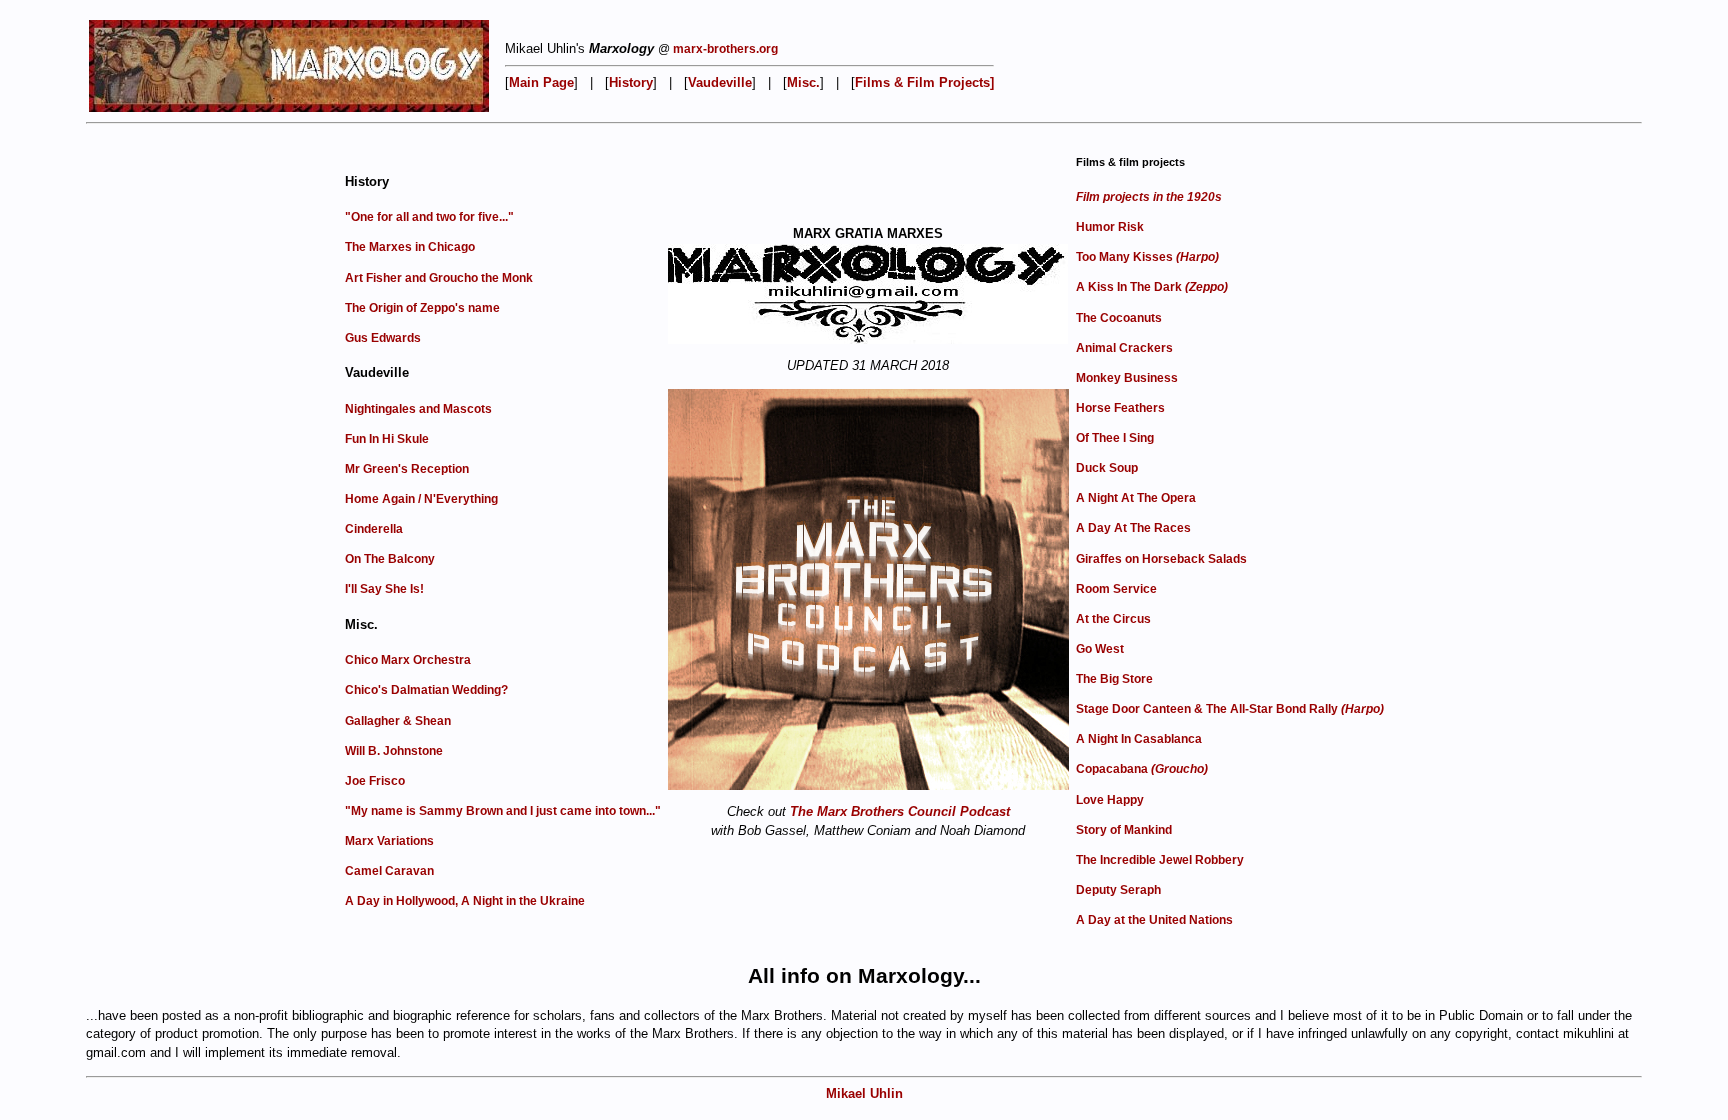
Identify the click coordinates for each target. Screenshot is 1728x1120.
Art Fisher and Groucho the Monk (439, 278)
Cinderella (374, 529)
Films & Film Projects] (924, 82)
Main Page (541, 82)
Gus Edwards (383, 338)
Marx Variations (389, 841)
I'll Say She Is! (384, 589)
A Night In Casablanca (1139, 739)
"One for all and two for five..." (429, 217)
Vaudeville (720, 82)
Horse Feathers (1120, 408)
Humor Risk (1110, 227)
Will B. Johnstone (394, 751)
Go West (1100, 649)
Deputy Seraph (1118, 890)
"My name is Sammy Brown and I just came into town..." (503, 811)
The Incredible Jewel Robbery (1160, 860)
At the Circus (1113, 619)
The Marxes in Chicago (410, 247)
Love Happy (1110, 800)
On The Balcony (390, 559)
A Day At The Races (1133, 528)
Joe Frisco (375, 781)
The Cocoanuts (1119, 318)
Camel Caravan (389, 871)
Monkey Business (1127, 378)
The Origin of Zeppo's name (422, 308)
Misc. (803, 82)
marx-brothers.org (725, 49)
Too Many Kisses (1147, 257)
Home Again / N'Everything (421, 499)
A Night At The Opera (1136, 498)
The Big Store (1114, 679)
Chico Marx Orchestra (408, 660)
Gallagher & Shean (398, 721)
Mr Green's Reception (407, 469)
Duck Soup (1107, 468)
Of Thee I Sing (1115, 438)
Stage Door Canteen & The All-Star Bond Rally (1230, 709)
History (631, 82)
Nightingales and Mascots (418, 409)
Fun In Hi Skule (387, 439)
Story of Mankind (1124, 830)
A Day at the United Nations (1154, 920)
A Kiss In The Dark (1152, 287)
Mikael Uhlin (864, 1093)
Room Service (1116, 589)
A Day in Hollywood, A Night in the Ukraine (465, 901)
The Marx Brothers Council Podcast (900, 811)
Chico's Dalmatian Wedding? (426, 690)
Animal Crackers (1124, 348)
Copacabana (1142, 769)
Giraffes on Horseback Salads (1161, 559)
